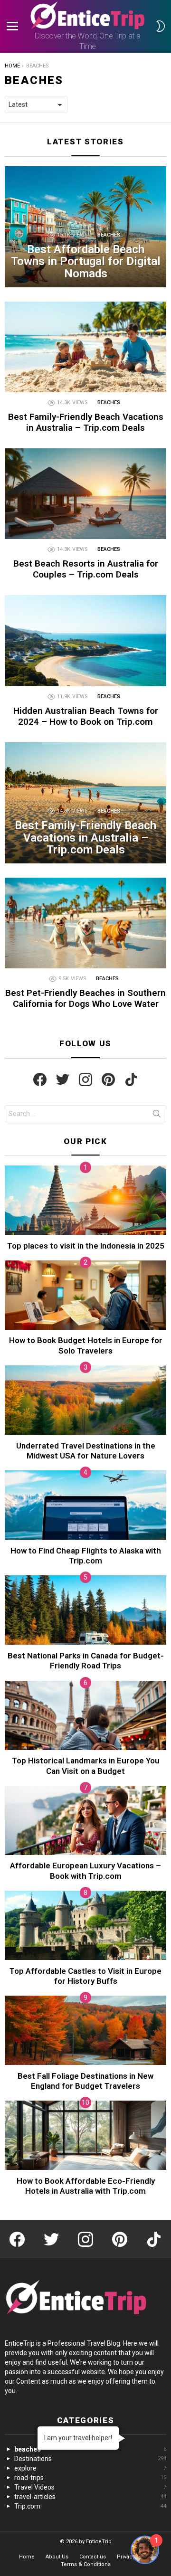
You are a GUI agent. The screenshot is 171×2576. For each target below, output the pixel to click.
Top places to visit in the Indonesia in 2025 (86, 1246)
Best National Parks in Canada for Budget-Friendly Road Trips (86, 1661)
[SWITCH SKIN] (161, 26)
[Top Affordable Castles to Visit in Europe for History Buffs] (85, 1925)
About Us (57, 2557)
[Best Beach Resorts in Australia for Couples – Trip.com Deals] (85, 494)
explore (90, 2468)
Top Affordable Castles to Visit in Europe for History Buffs (85, 1976)
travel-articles (90, 2497)
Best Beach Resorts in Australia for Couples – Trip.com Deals (86, 569)
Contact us (93, 2557)
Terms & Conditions (86, 2564)
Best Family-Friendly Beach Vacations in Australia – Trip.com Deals (86, 422)
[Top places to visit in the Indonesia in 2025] (85, 1200)
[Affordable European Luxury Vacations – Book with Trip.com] (85, 1820)
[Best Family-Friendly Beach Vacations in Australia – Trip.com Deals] (85, 347)
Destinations (90, 2459)
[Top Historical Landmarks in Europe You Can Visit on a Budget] (85, 1715)
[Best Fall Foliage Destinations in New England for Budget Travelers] (85, 2030)
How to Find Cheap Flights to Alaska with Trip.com (86, 1556)
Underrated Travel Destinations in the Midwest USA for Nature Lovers (86, 1451)
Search (157, 1116)
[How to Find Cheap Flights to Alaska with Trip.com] (85, 1505)
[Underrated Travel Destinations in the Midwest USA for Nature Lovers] (85, 1400)
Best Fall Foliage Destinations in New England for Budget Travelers (85, 2081)
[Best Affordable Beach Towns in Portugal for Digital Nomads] (85, 227)
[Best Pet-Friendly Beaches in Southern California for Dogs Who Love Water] (85, 923)
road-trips (90, 2478)
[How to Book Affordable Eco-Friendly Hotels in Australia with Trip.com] (85, 2135)
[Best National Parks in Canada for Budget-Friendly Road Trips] (85, 1610)
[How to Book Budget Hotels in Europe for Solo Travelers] (85, 1295)
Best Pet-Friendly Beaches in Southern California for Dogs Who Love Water (85, 998)
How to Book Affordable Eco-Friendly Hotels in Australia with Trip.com (86, 2186)
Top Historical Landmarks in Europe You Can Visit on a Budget (86, 1766)
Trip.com (90, 2506)
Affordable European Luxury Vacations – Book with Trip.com (85, 1870)
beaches (109, 235)
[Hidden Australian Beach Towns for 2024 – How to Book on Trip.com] (85, 640)
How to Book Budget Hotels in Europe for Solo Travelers (86, 1345)
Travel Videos (90, 2487)
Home (27, 2557)
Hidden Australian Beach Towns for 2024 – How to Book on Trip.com (86, 716)
